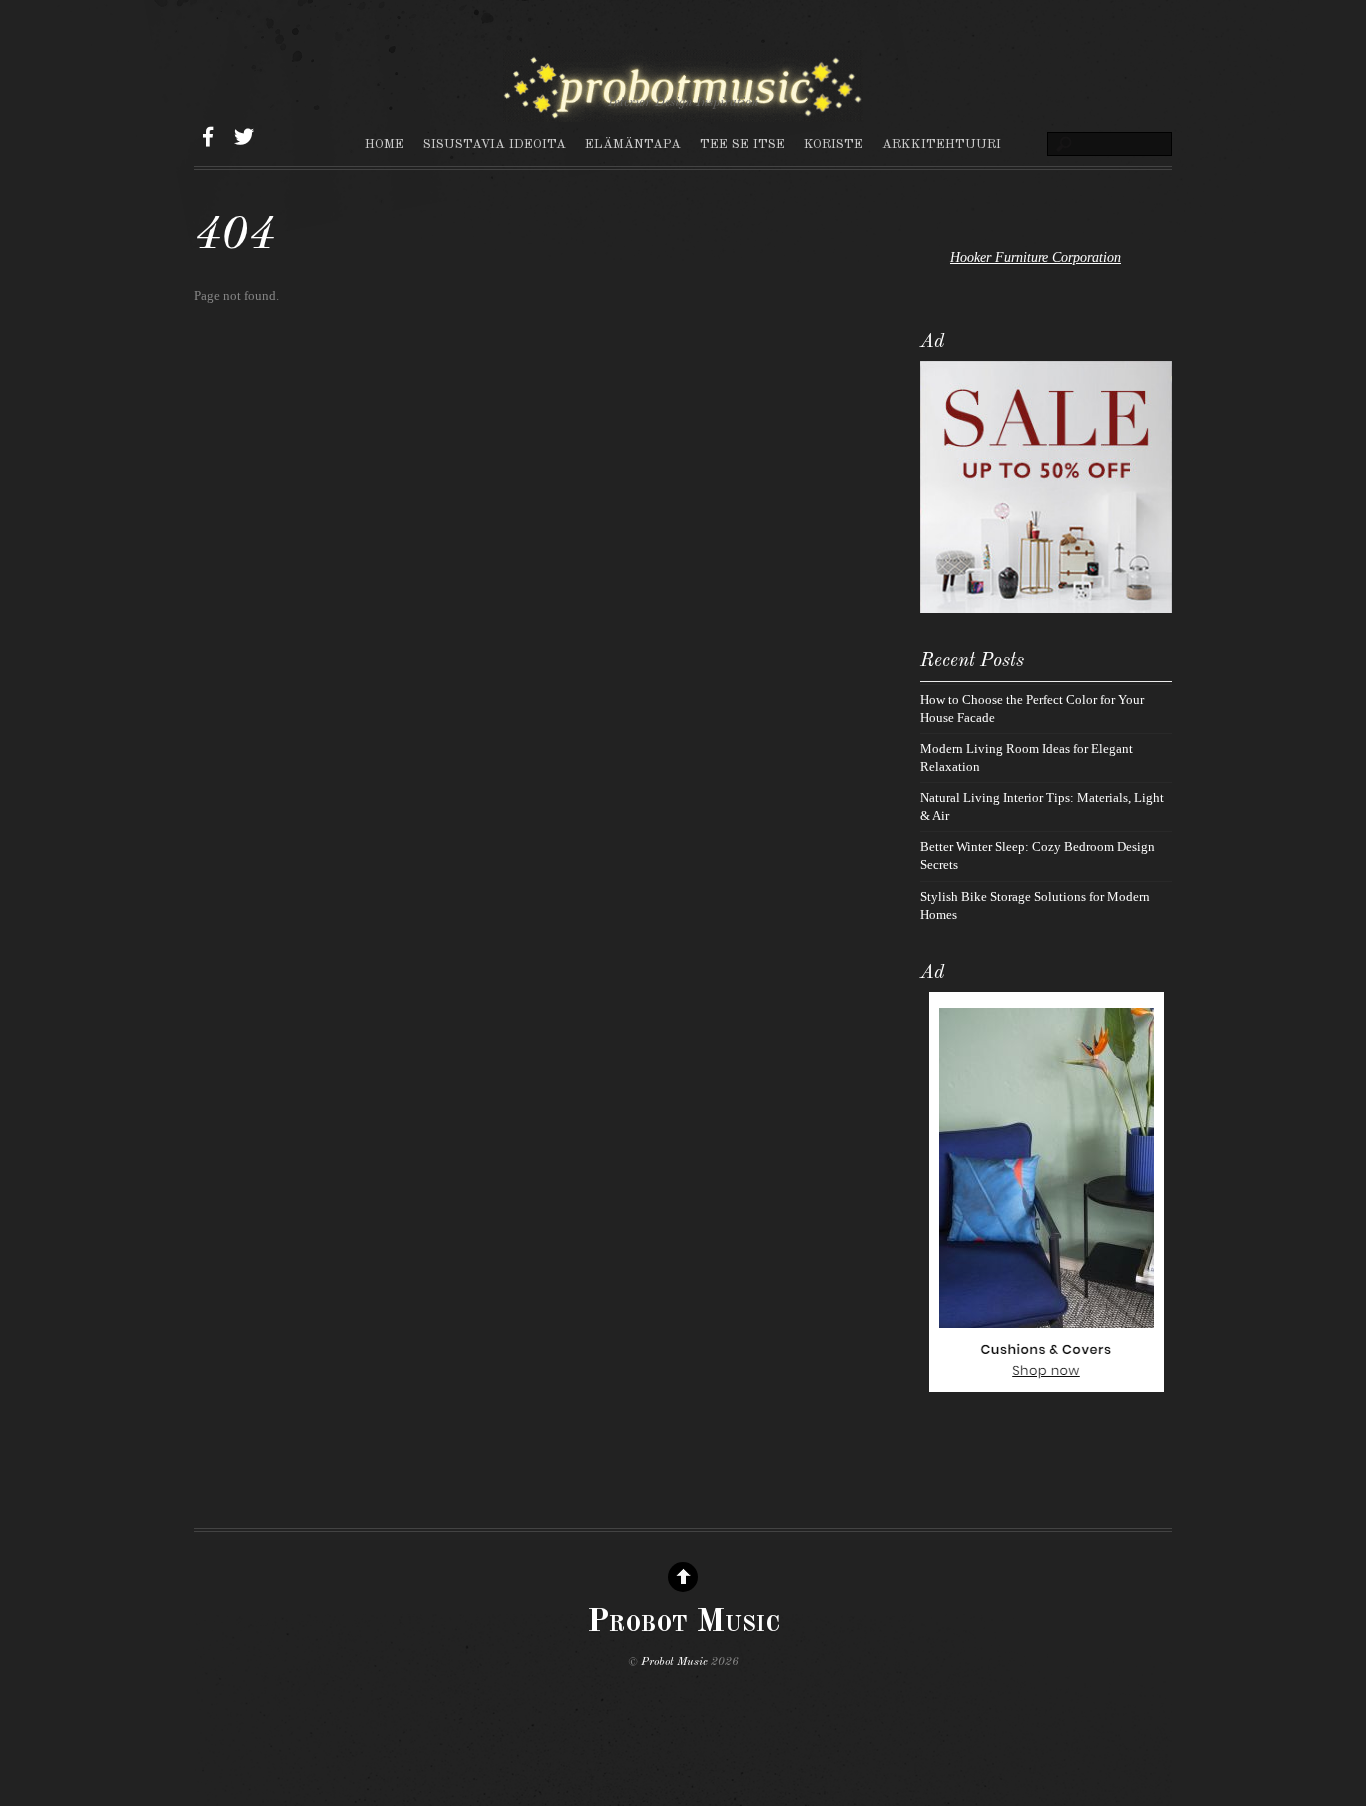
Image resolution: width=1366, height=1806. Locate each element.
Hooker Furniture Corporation (1035, 257)
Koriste (833, 144)
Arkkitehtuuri (941, 144)
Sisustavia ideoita (494, 144)
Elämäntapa (633, 144)
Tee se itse (742, 144)
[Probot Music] (683, 112)
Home (384, 144)
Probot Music (674, 1662)
